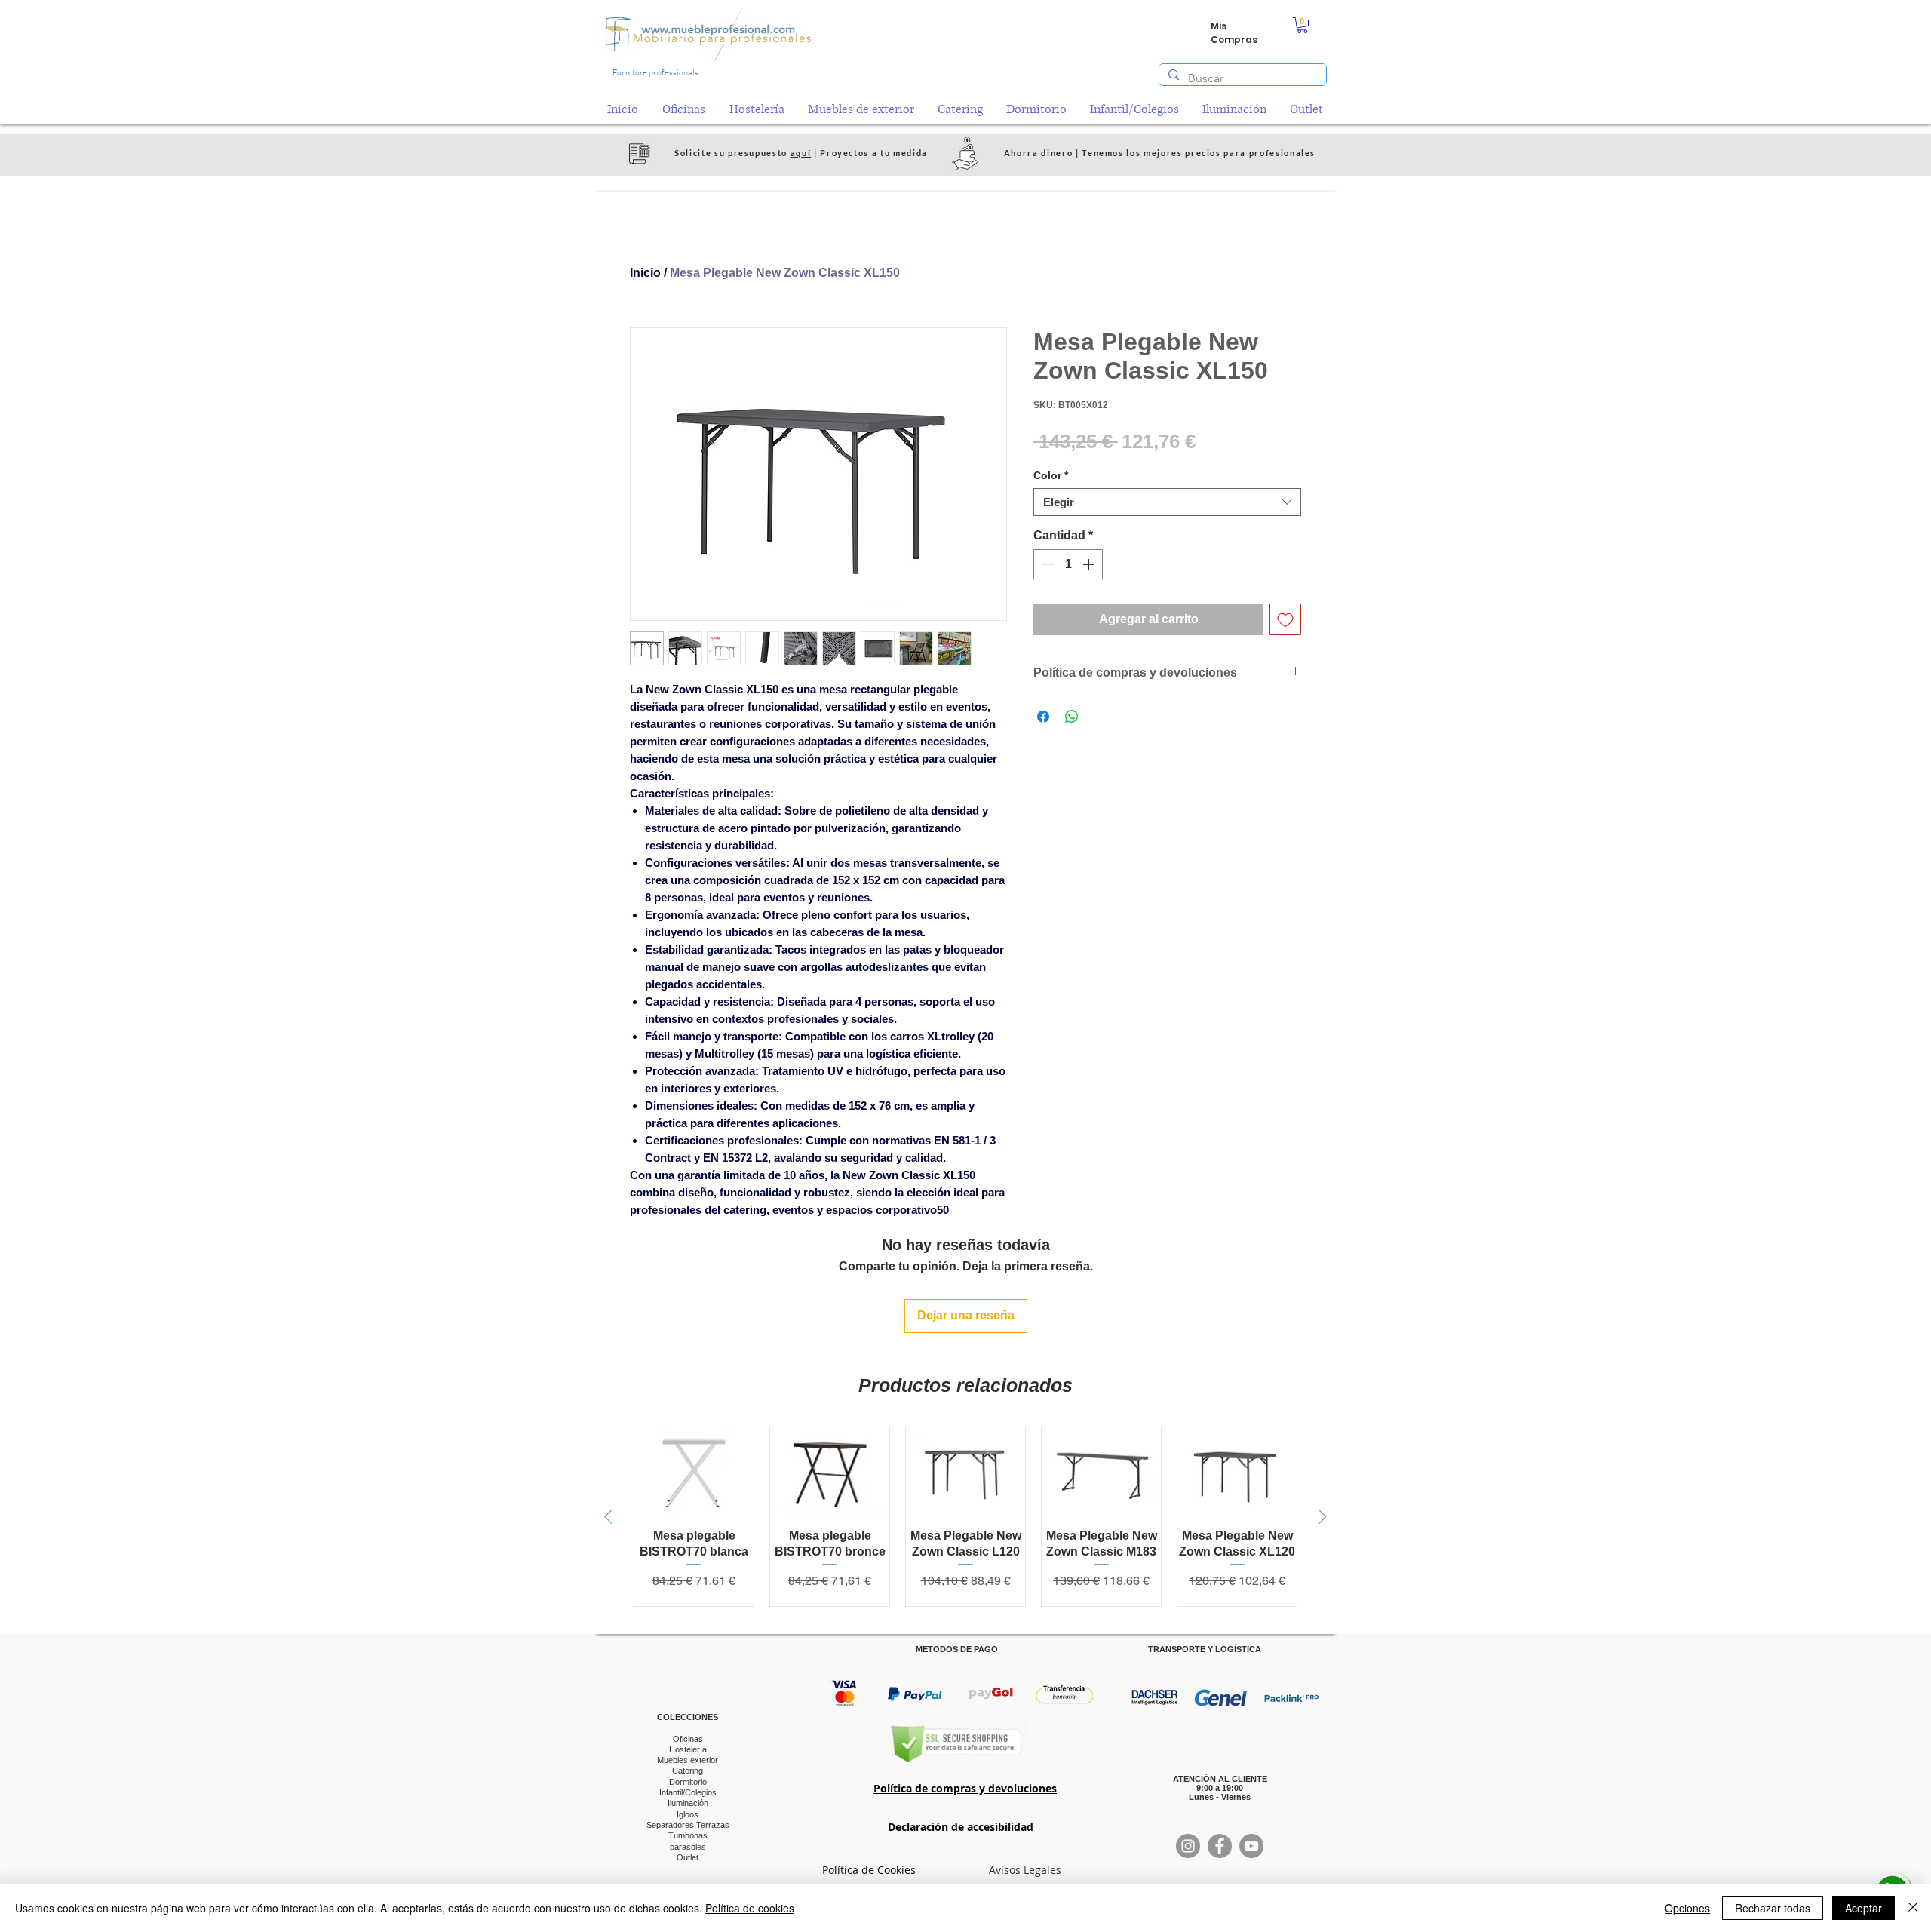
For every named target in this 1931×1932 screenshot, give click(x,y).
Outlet (688, 1857)
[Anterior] (608, 1517)
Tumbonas (688, 1835)
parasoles (688, 1847)
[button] (1302, 25)
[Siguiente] (1323, 1517)
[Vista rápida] (694, 1472)
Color (1051, 475)
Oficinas (688, 1739)
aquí (801, 153)
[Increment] (1090, 564)
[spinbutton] (1068, 564)
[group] (965, 1517)
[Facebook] (1220, 1846)
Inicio (645, 273)
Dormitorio (688, 1782)
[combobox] (1167, 502)
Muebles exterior (688, 1760)
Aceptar (1863, 1908)
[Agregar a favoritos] (1285, 619)
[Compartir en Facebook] (1043, 717)
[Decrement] (1046, 564)
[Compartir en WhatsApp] (1072, 717)
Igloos (688, 1814)
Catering (688, 1771)
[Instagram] (1188, 1846)
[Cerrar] (1913, 1908)
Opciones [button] (1687, 1908)
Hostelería (688, 1749)
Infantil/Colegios (688, 1792)
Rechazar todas (1773, 1908)
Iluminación (688, 1803)
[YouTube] (1251, 1846)
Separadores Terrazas (688, 1825)
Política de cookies (750, 1908)
